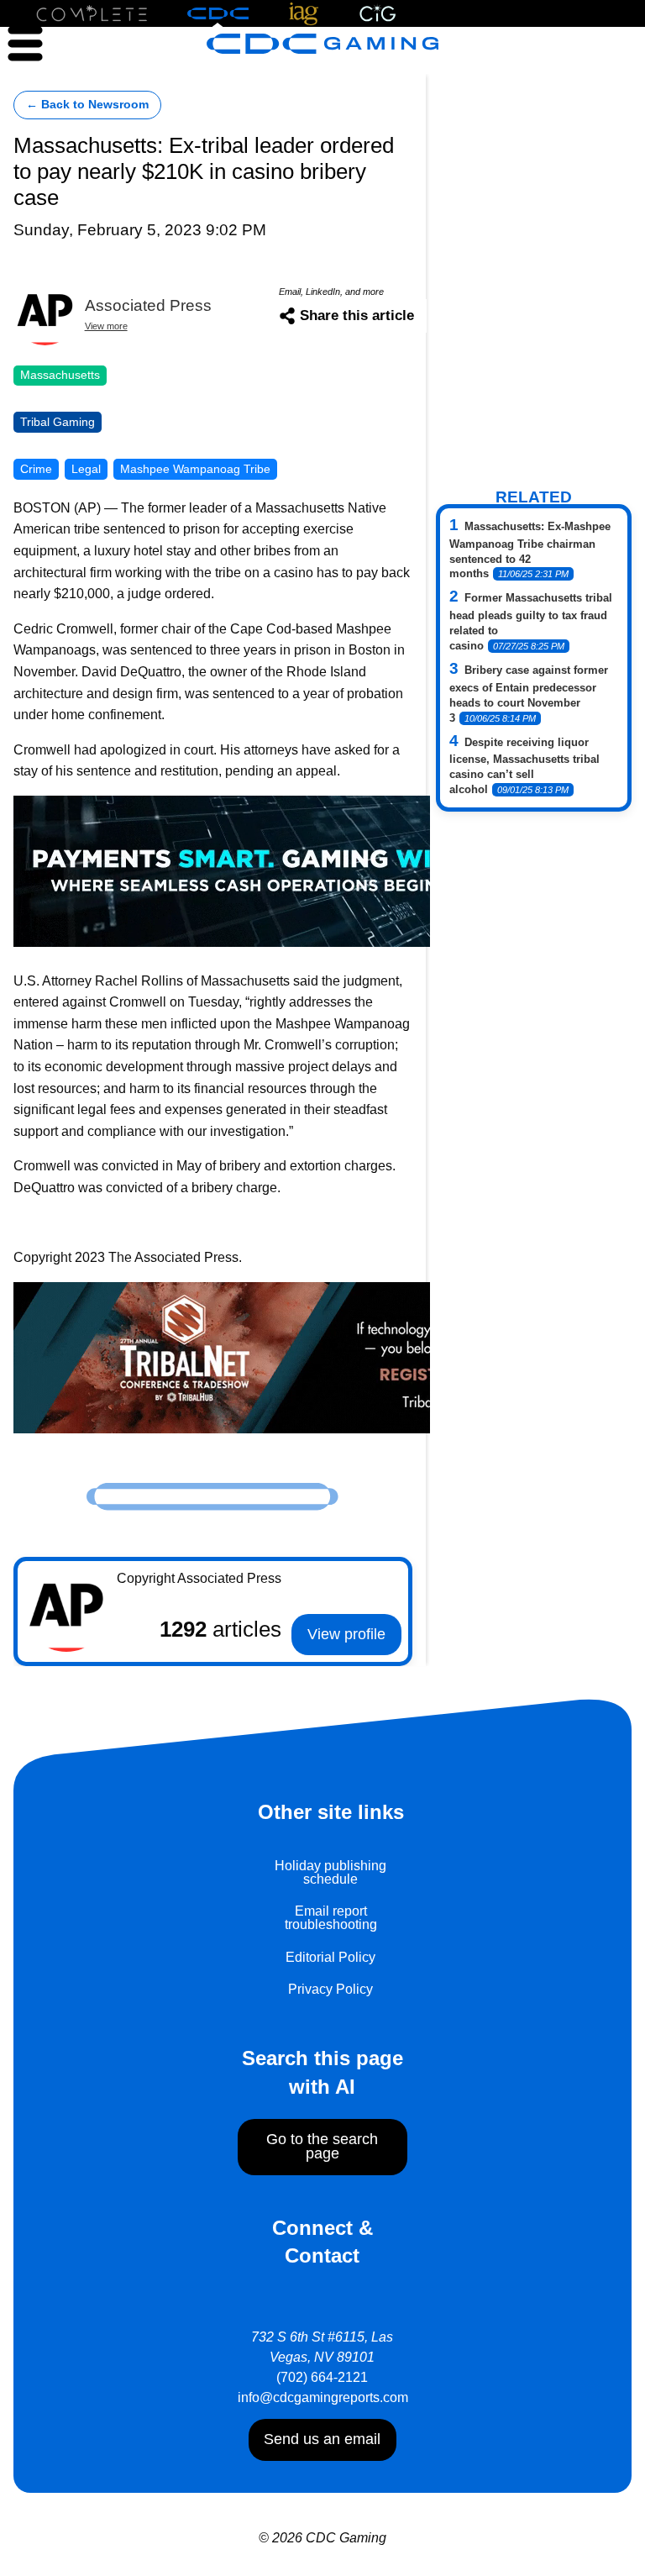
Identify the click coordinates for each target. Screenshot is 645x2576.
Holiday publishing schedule (330, 1872)
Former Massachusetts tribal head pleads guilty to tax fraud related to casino (531, 622)
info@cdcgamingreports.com (323, 2397)
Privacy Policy (330, 1989)
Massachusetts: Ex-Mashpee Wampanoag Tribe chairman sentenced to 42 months (530, 550)
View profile (346, 1634)
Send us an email (322, 2439)
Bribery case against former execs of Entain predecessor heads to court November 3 (529, 694)
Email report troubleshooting (331, 1918)
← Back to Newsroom (87, 105)
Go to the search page (322, 2147)
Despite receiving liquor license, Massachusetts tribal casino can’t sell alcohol (524, 766)
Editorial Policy (330, 1957)
